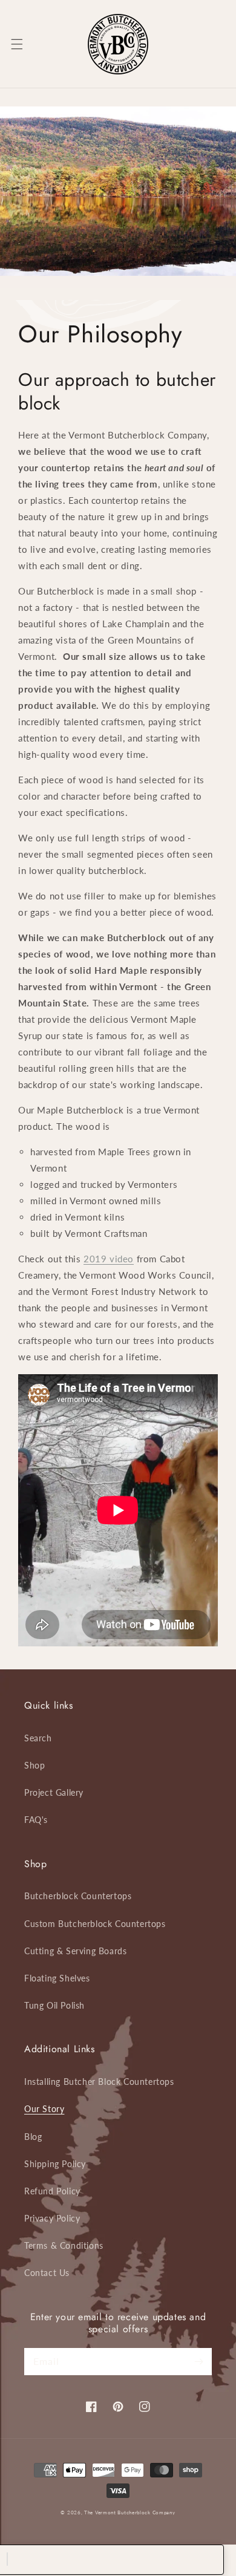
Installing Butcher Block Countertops (99, 2082)
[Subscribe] (198, 2361)
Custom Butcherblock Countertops (95, 1924)
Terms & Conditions (64, 2245)
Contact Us (47, 2273)
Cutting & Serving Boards (75, 1951)
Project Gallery (54, 1792)
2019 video (109, 1259)
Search (38, 1738)
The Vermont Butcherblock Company (129, 2512)
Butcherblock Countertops (78, 1896)
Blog (33, 2137)
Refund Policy (52, 2191)
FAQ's (36, 1820)
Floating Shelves (57, 1978)
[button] (17, 44)
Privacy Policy (52, 2218)
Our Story (44, 2109)
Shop (34, 1765)
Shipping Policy (55, 2164)
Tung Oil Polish (54, 2005)
